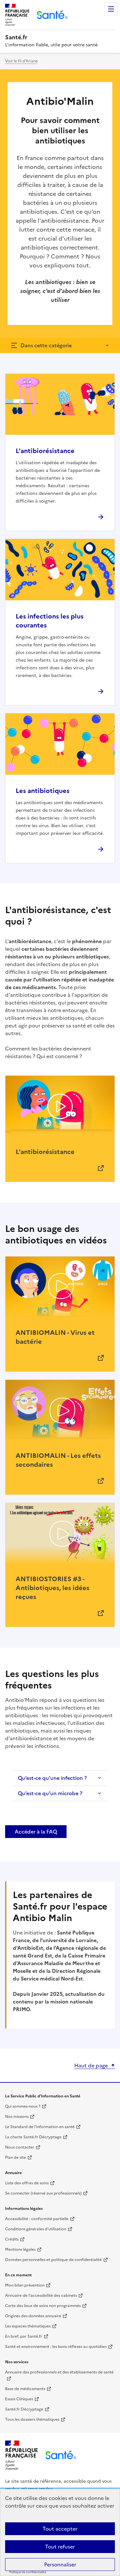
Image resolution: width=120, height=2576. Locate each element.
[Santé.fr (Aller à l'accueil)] (61, 2455)
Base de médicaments (25, 2389)
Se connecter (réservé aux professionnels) (43, 2193)
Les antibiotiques (43, 791)
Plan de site (16, 2157)
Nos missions (17, 2117)
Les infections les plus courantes (50, 621)
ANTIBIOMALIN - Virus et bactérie (55, 1337)
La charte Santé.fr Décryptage (33, 2137)
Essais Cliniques (19, 2399)
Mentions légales (20, 2249)
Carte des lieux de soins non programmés (43, 2306)
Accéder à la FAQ (36, 1832)
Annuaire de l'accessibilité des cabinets (41, 2295)
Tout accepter (60, 2529)
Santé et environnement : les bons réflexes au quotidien (56, 2347)
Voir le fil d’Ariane (21, 61)
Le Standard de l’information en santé (40, 2127)
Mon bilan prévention (25, 2285)
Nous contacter (20, 2147)
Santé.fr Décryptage (24, 2409)
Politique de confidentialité (28, 2572)
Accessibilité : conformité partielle (37, 2219)
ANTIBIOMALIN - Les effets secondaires (58, 1460)
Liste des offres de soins (27, 2183)
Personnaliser (60, 2564)
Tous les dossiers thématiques (32, 2419)
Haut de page (91, 2065)
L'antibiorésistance (45, 451)
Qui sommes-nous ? (23, 2106)
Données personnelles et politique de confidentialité (53, 2260)
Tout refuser (60, 2547)
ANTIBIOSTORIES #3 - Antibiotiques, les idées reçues (52, 1588)
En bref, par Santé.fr (24, 2336)
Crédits (12, 2239)
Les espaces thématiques (28, 2326)
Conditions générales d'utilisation (36, 2229)
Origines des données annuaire (33, 2316)
